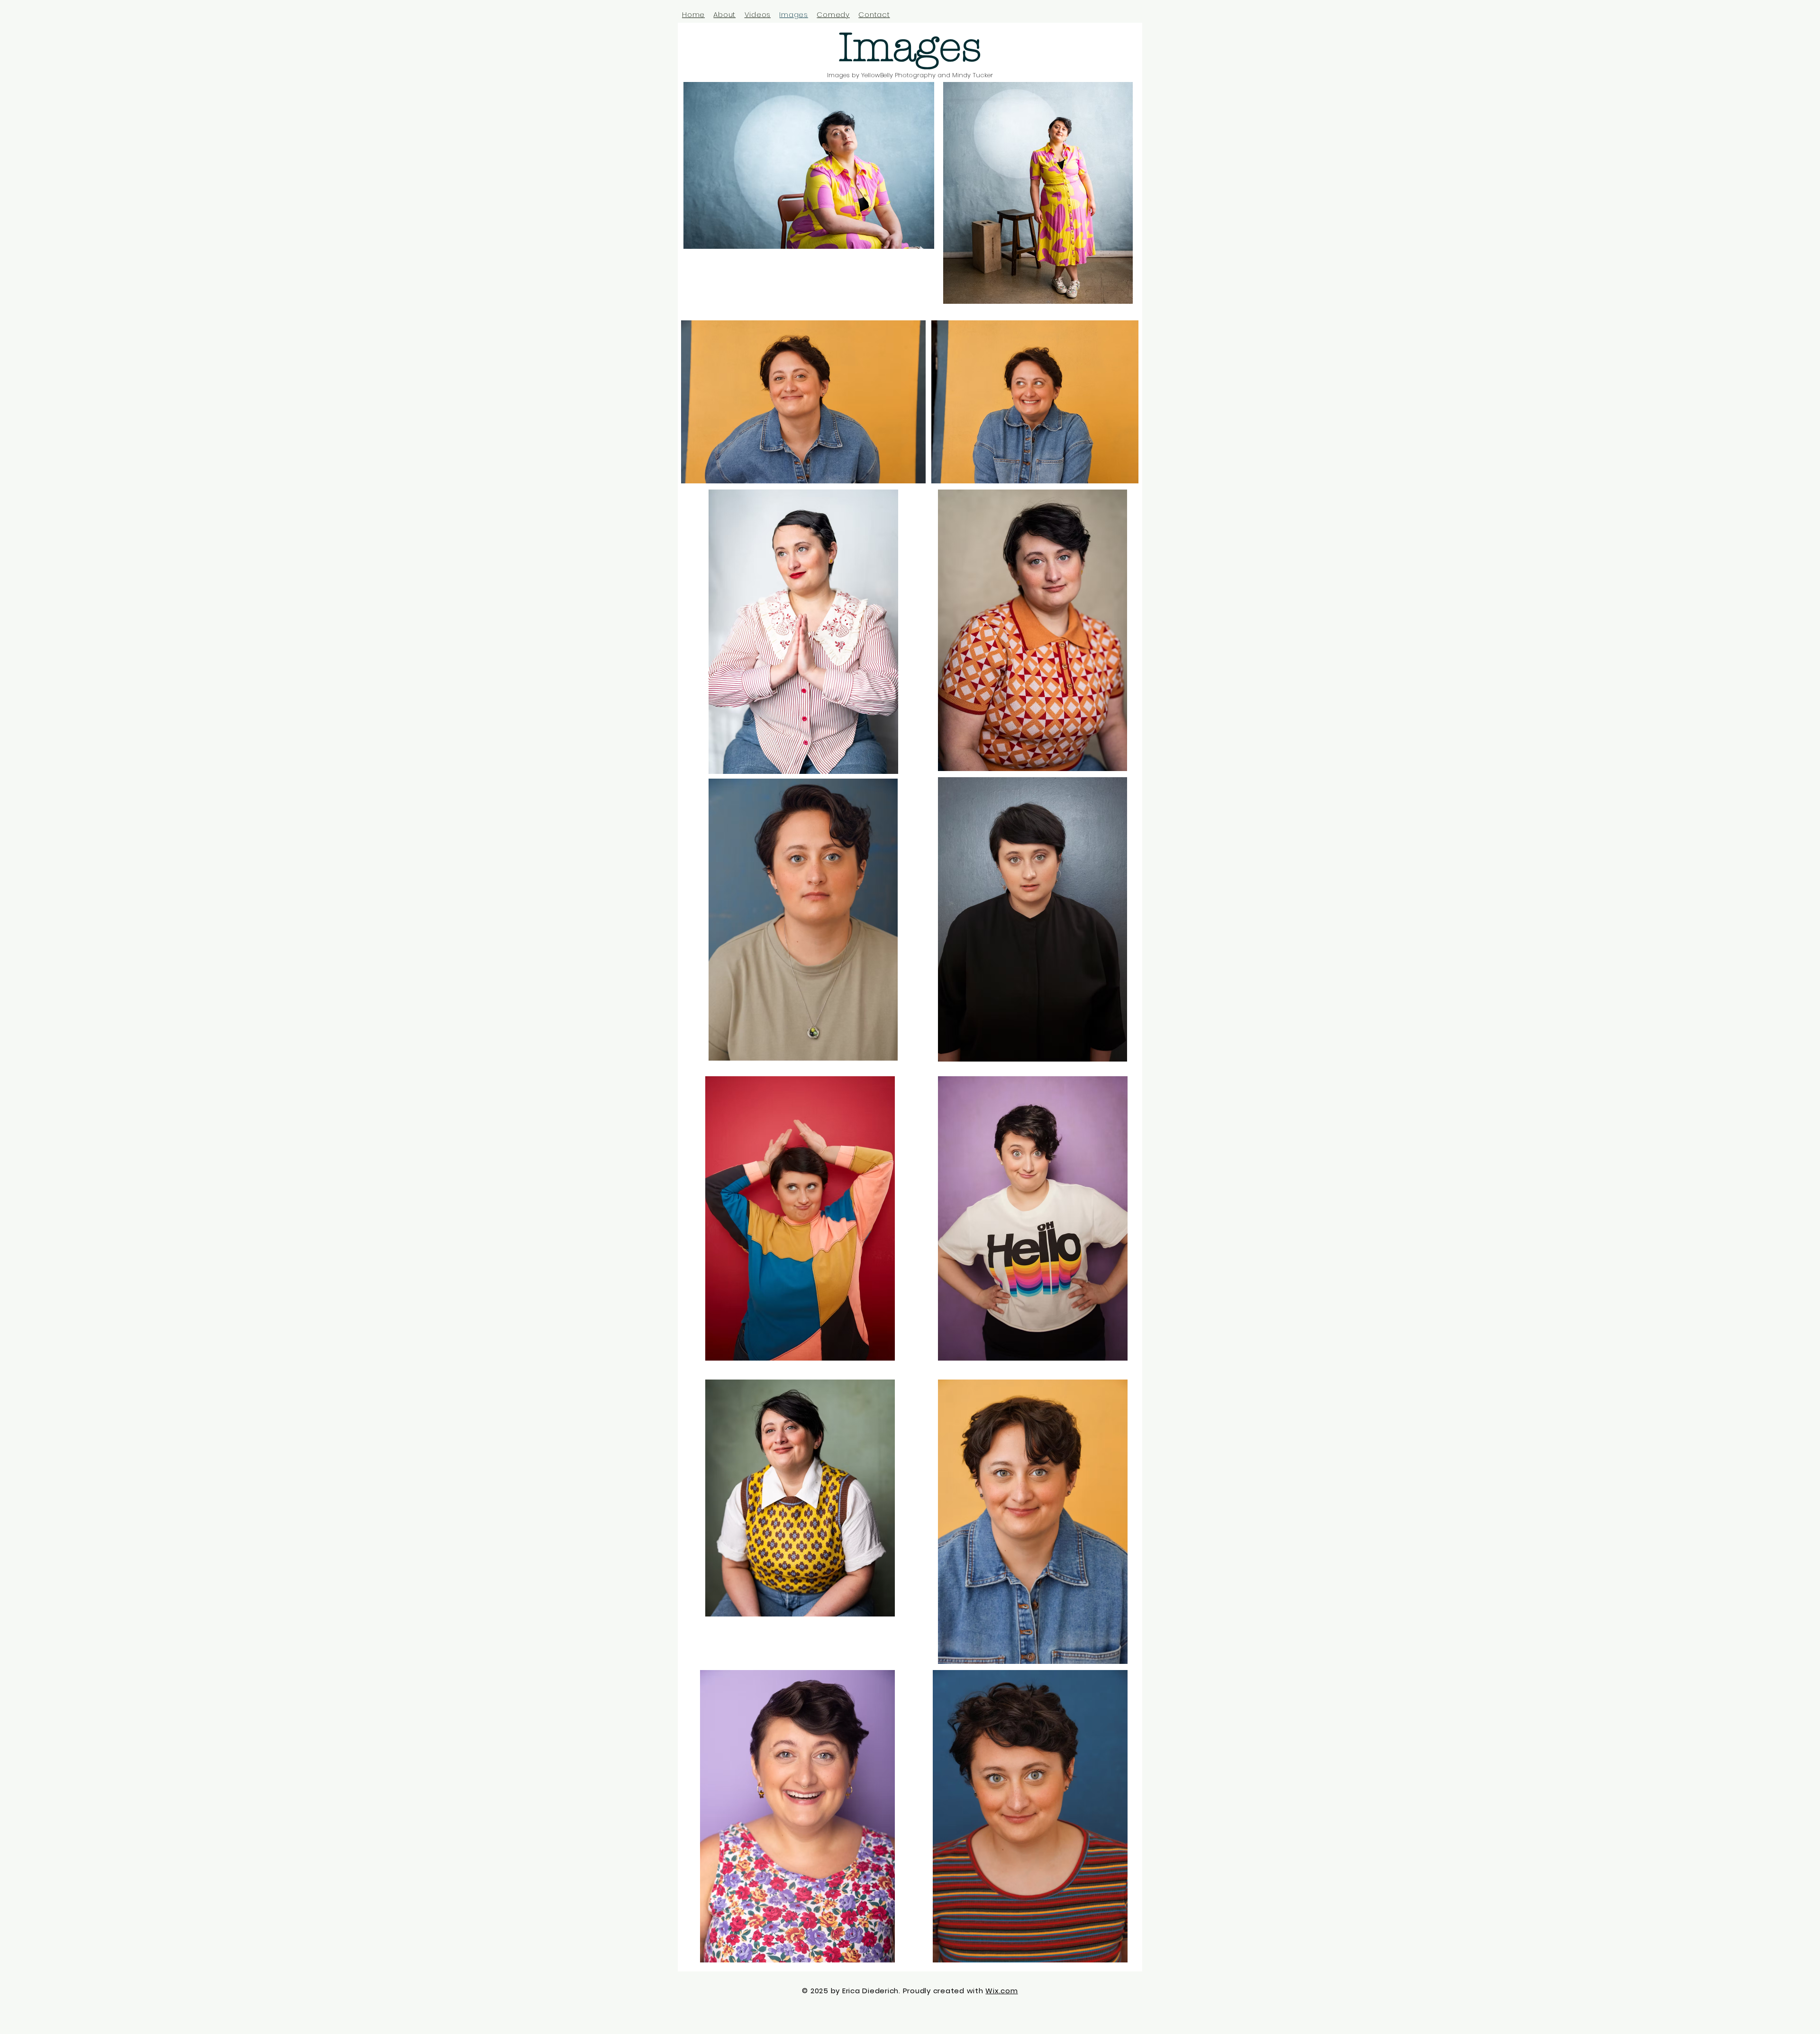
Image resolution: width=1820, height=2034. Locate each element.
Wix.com (1001, 1991)
